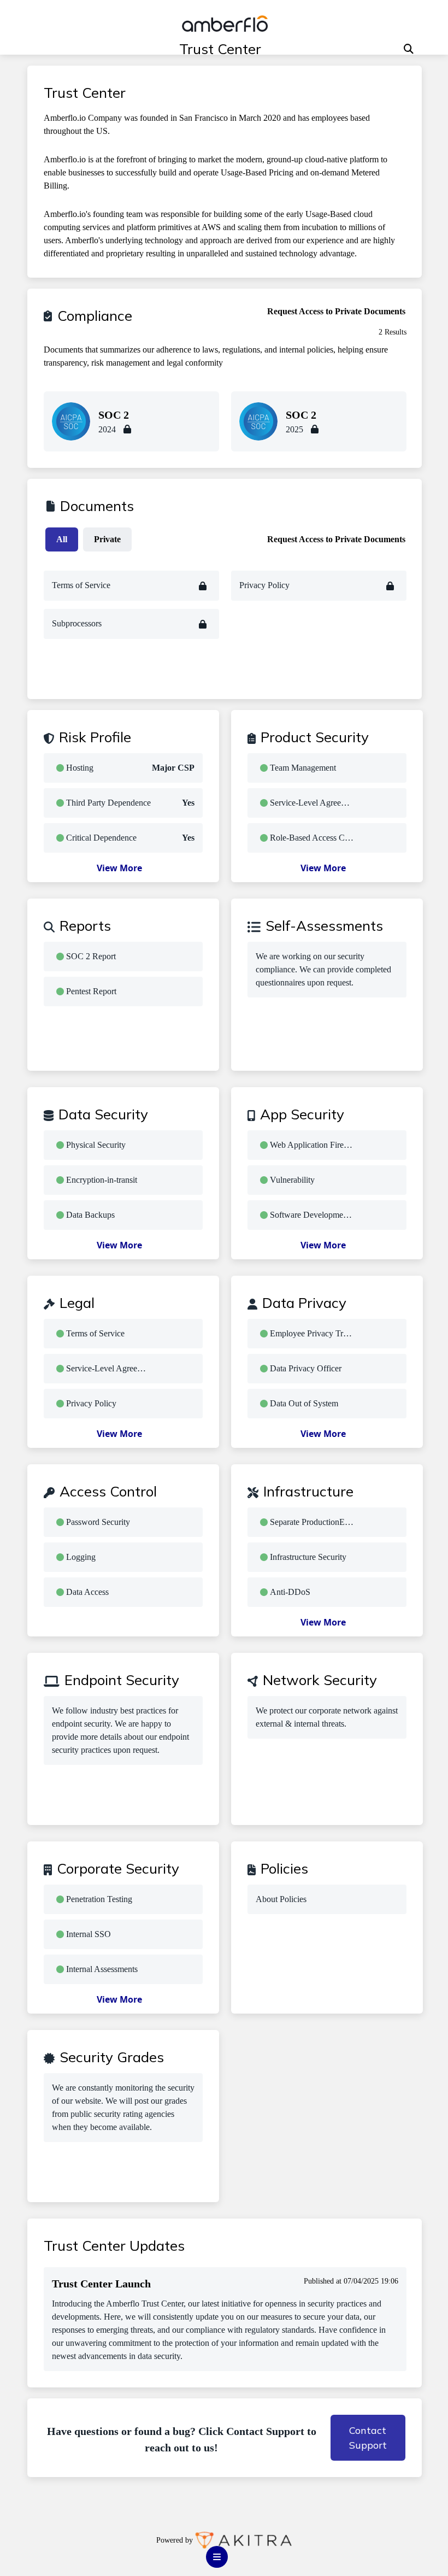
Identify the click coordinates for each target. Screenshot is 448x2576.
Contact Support (368, 2438)
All (62, 539)
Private (107, 539)
